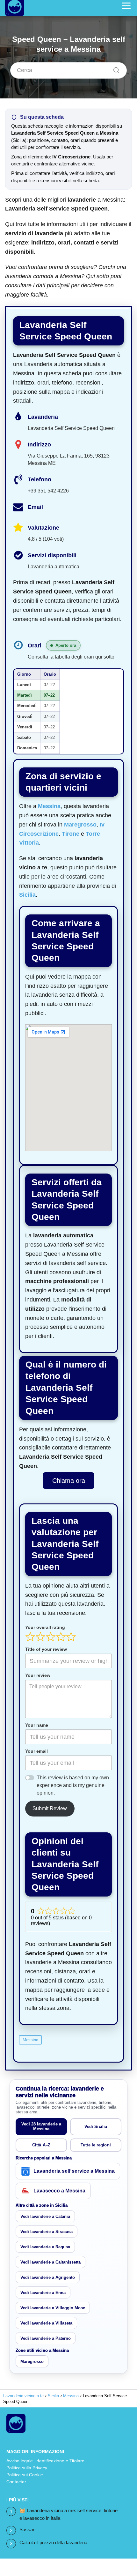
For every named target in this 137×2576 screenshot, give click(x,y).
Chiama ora (69, 1481)
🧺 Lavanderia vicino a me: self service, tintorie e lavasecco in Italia (68, 2514)
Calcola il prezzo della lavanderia (53, 2543)
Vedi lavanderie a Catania (45, 2216)
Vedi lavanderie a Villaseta (46, 2323)
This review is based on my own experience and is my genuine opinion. (73, 1785)
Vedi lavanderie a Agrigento (48, 2277)
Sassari (27, 2529)
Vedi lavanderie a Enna (43, 2293)
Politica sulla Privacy (27, 2468)
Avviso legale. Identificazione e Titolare (45, 2461)
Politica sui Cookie (25, 2475)
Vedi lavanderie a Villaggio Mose (53, 2308)
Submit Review (50, 1808)
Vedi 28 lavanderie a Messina (41, 2126)
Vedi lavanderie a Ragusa (45, 2247)
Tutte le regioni (96, 2145)
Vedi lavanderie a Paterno (46, 2338)
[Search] (114, 69)
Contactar (16, 2482)
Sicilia (27, 895)
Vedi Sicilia (96, 2127)
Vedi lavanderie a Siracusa (47, 2232)
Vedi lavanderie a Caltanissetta (50, 2262)
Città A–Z (41, 2145)
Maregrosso (80, 825)
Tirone (71, 834)
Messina (49, 806)
